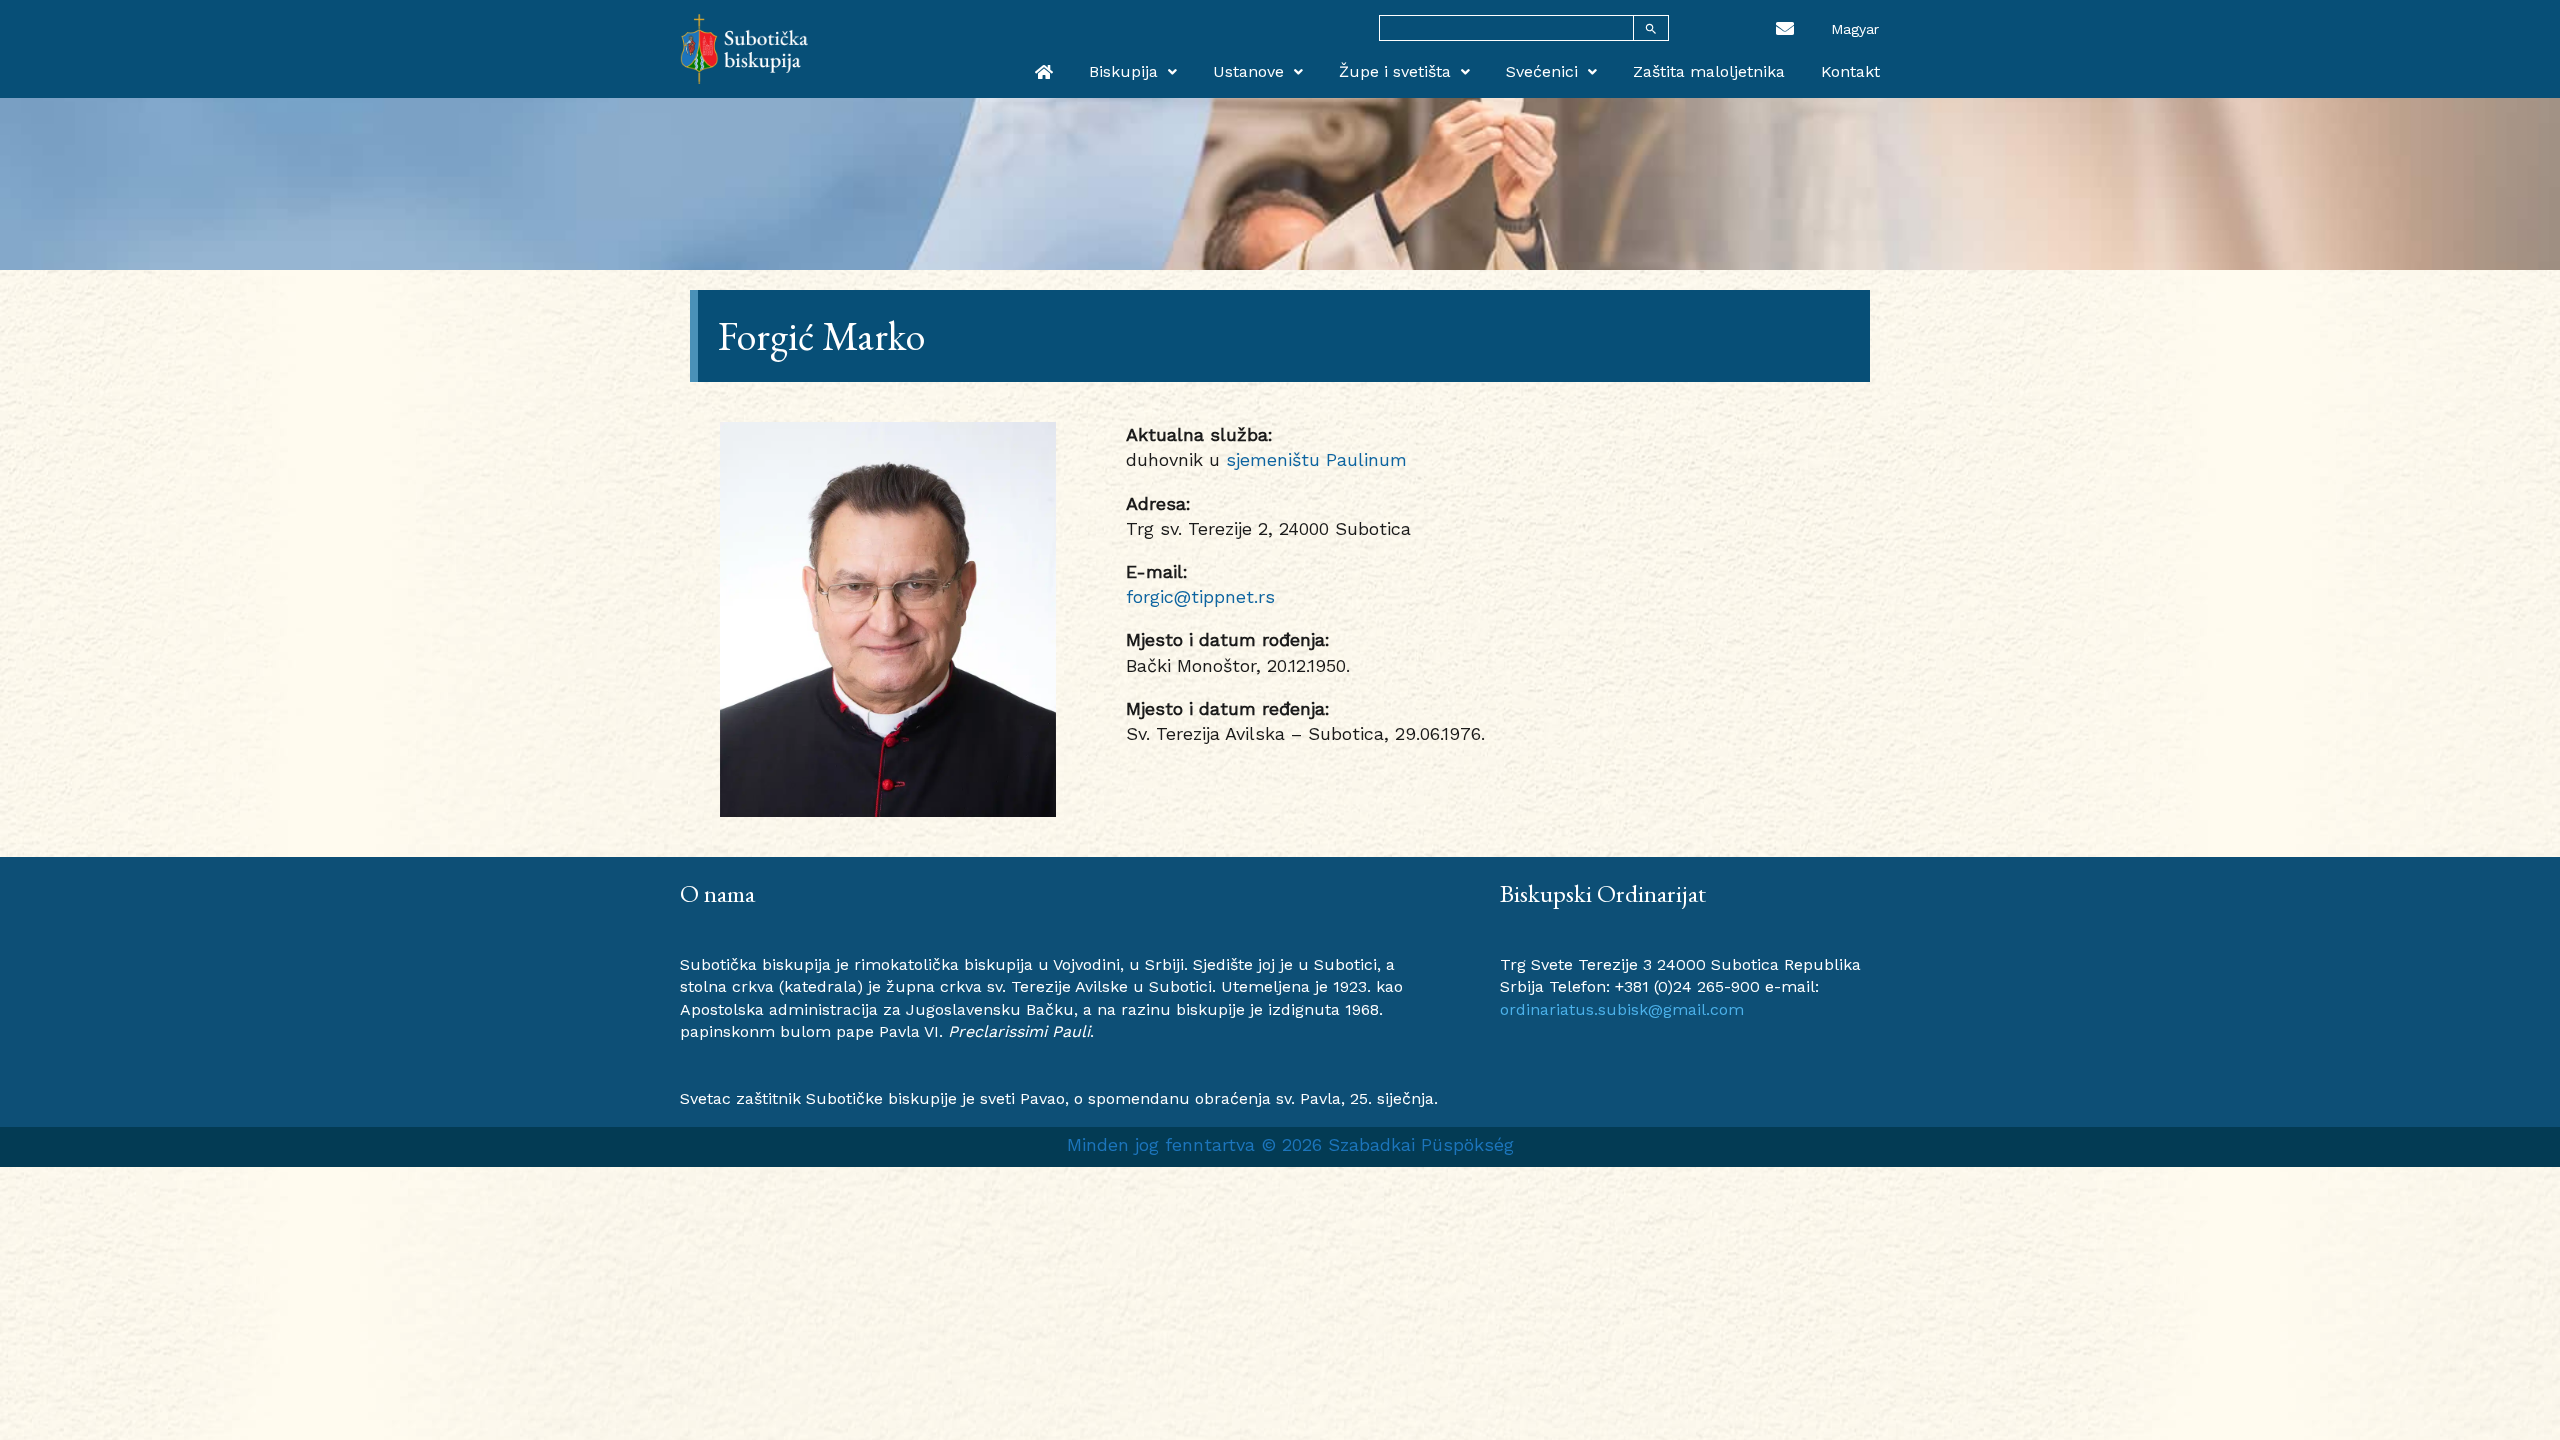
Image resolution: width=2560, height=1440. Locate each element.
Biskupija (1123, 71)
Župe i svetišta (1395, 71)
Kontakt (1850, 71)
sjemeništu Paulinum (1316, 459)
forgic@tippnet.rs (1200, 596)
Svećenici (1542, 71)
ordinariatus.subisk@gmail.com (1622, 1009)
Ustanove (1248, 71)
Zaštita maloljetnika (1709, 71)
